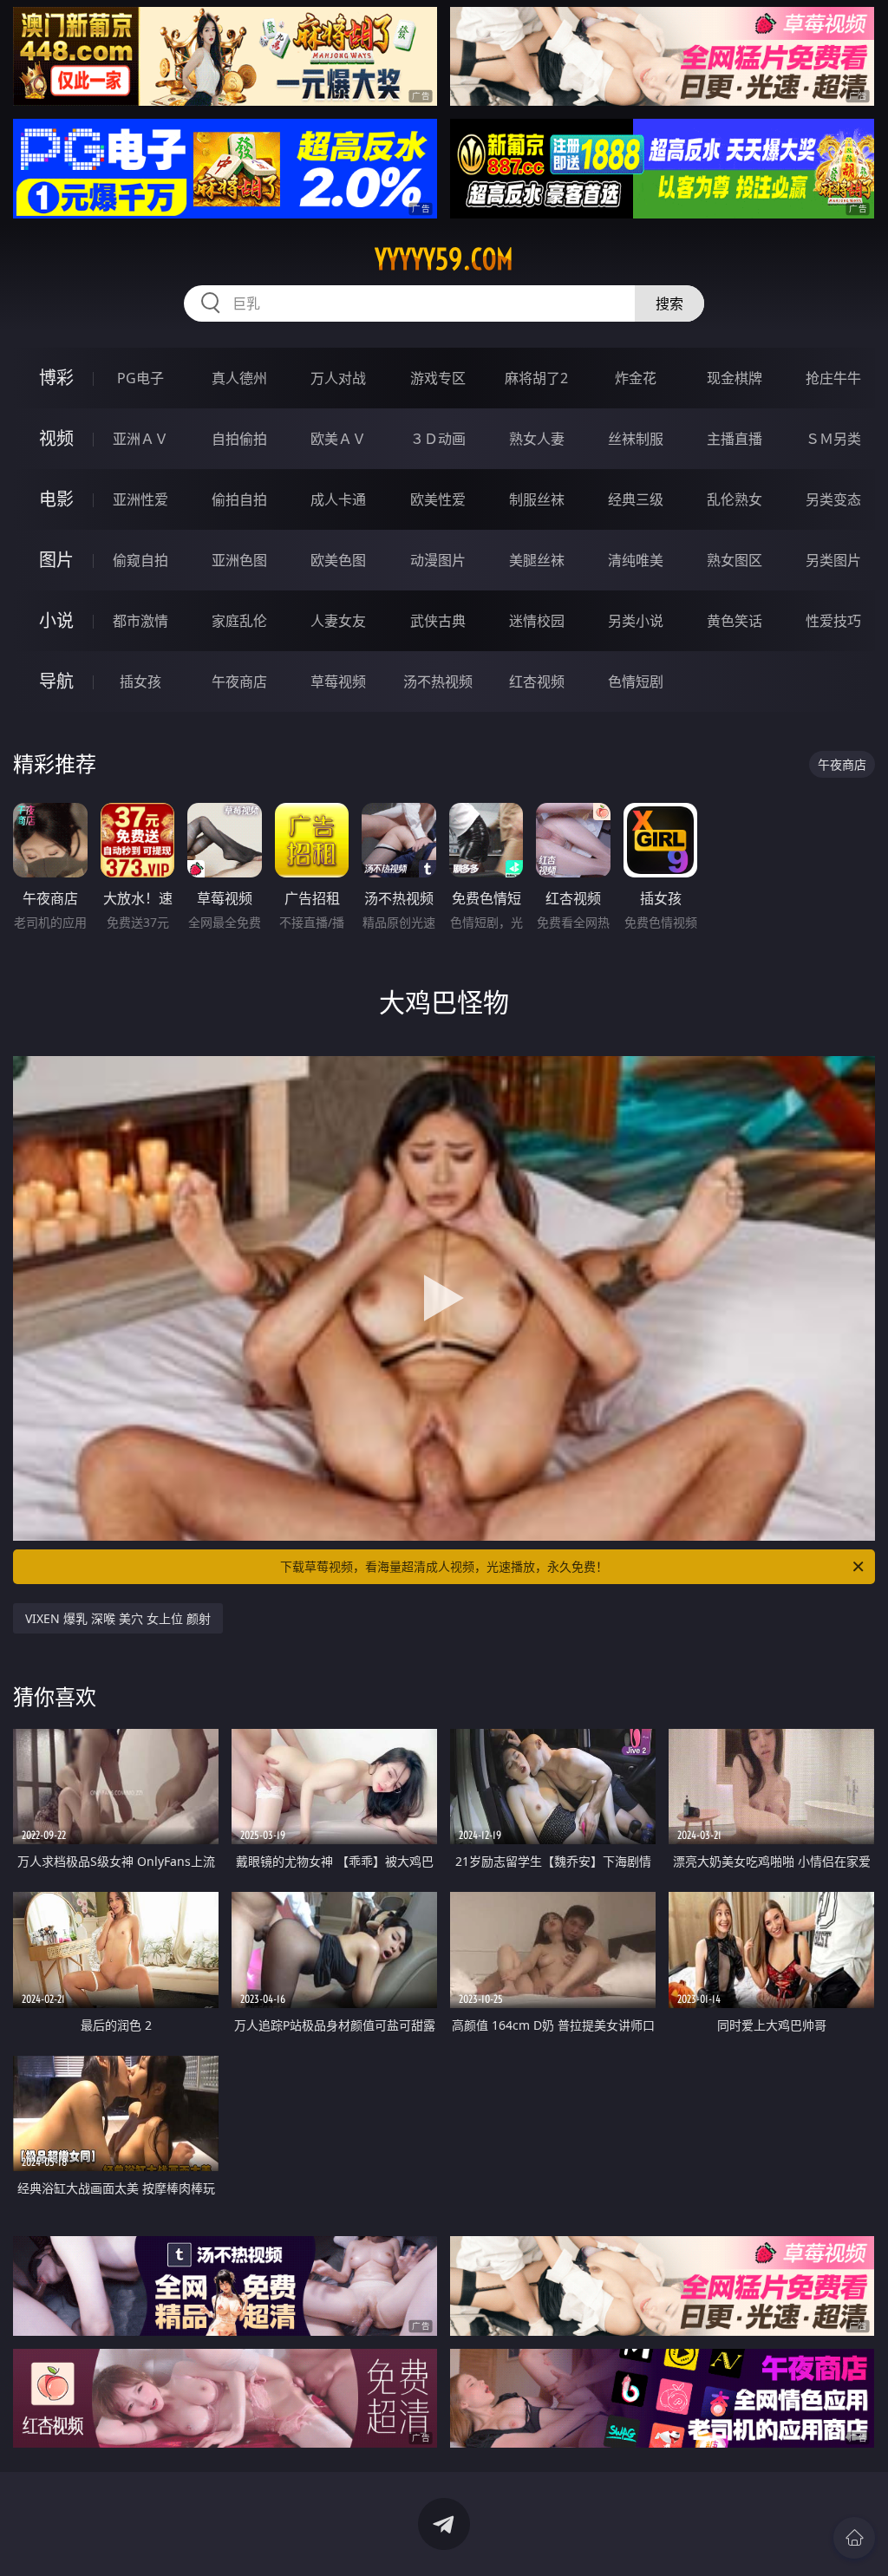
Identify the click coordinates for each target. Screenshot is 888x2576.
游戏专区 (438, 378)
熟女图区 (735, 560)
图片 (56, 560)
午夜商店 (239, 681)
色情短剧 (636, 681)
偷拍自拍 (239, 499)
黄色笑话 (735, 621)
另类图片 (833, 560)
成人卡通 (338, 499)
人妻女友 (338, 621)
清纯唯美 (636, 560)
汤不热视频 (438, 681)
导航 (56, 681)
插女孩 (140, 681)
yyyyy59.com (444, 259)
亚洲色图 (239, 560)
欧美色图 (338, 560)
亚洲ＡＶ (140, 439)
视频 (56, 438)
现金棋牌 (735, 378)
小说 (56, 620)
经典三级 (636, 499)
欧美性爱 (438, 499)
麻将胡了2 (536, 378)
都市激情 (140, 621)
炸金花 (636, 378)
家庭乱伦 (239, 621)
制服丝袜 (537, 499)
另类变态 (833, 499)
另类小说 (636, 621)
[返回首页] (854, 2538)
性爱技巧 (833, 621)
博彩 (56, 378)
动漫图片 (438, 560)
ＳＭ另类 (833, 439)
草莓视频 (338, 681)
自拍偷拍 (239, 439)
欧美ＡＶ (338, 439)
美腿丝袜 (537, 560)
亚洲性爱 (140, 499)
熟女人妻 (537, 439)
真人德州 (239, 378)
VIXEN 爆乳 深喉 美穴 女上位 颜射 (118, 1618)
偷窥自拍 (140, 560)
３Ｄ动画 (438, 439)
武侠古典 (438, 621)
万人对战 (338, 378)
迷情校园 (537, 621)
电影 (56, 499)
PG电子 (140, 378)
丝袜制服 (636, 439)
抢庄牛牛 (833, 378)
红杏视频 (537, 681)
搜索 (669, 303)
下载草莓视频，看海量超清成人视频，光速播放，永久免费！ (444, 1566)
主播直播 (735, 439)
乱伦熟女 (735, 499)
